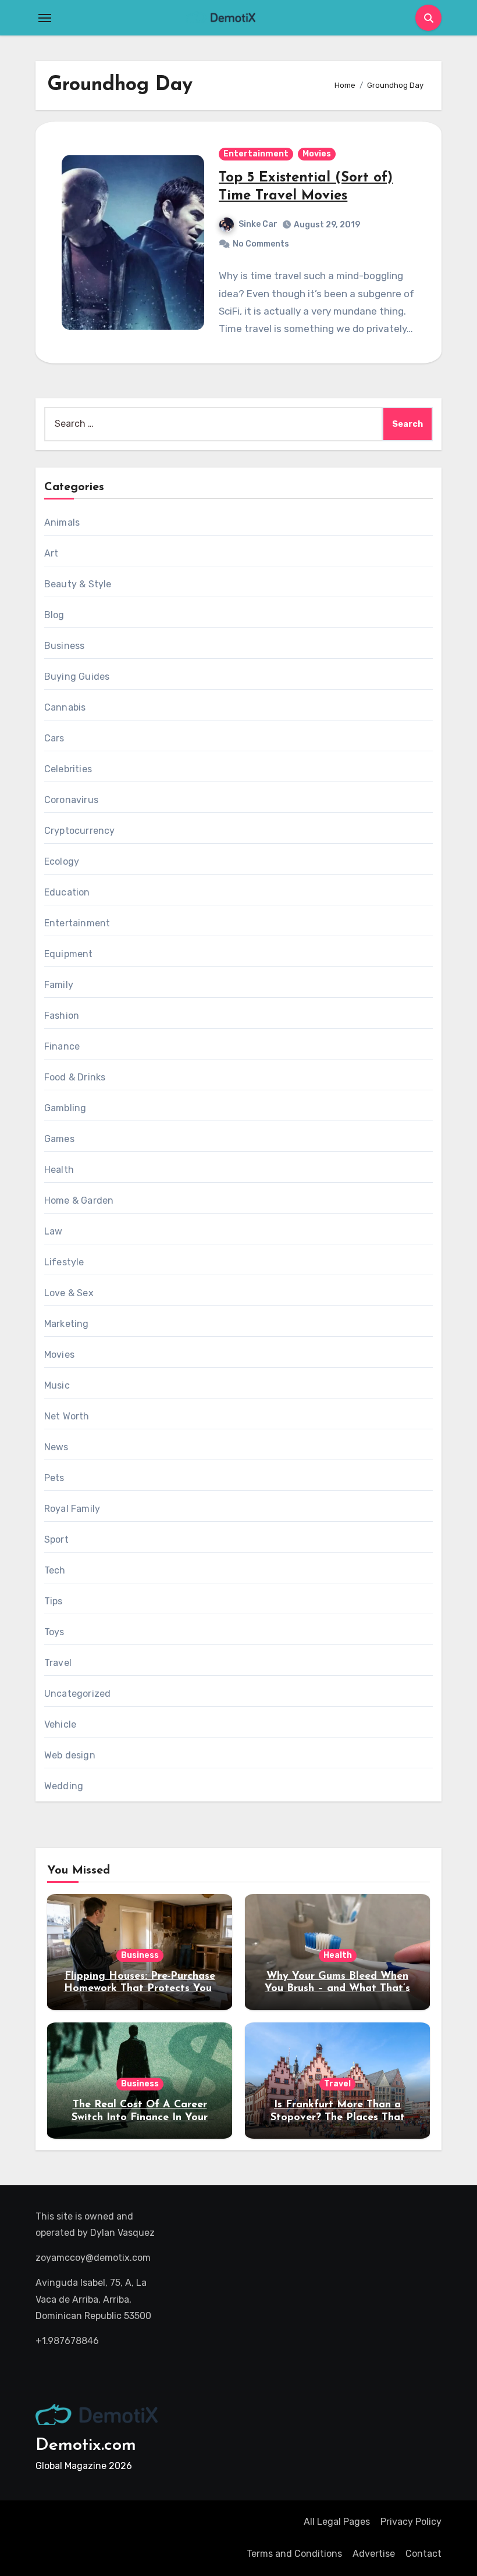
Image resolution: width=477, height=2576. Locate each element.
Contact (423, 2554)
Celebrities (68, 769)
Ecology (62, 861)
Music (57, 1385)
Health (59, 1170)
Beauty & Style (78, 584)
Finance (62, 1046)
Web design (70, 1755)
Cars (54, 738)
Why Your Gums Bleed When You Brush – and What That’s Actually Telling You (337, 1989)
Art (51, 553)
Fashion (62, 1016)
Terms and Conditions (294, 2554)
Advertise (374, 2554)
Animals (62, 522)
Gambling (65, 1108)
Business (65, 646)
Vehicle (60, 1724)
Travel (58, 1663)
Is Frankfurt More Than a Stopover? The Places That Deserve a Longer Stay (338, 2117)
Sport (56, 1539)
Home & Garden (79, 1200)
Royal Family (72, 1509)
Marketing (67, 1324)
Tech (55, 1570)
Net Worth (67, 1416)
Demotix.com (86, 2445)
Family (59, 985)
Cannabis (65, 707)
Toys (54, 1632)
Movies (317, 154)
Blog (54, 615)
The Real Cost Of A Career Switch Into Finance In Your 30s (140, 2117)
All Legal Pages (337, 2522)
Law (54, 1231)
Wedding (64, 1786)
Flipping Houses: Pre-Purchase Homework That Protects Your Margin (140, 1989)
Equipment (69, 954)
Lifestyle (64, 1262)
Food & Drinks (75, 1077)
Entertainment (256, 154)
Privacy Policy (411, 2522)
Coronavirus (71, 800)
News (56, 1447)
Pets (54, 1478)
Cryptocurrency (80, 831)
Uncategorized (78, 1694)
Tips (54, 1601)
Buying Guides (77, 677)
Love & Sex (69, 1293)
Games (59, 1139)
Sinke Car (258, 224)
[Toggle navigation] (45, 18)
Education (67, 892)
